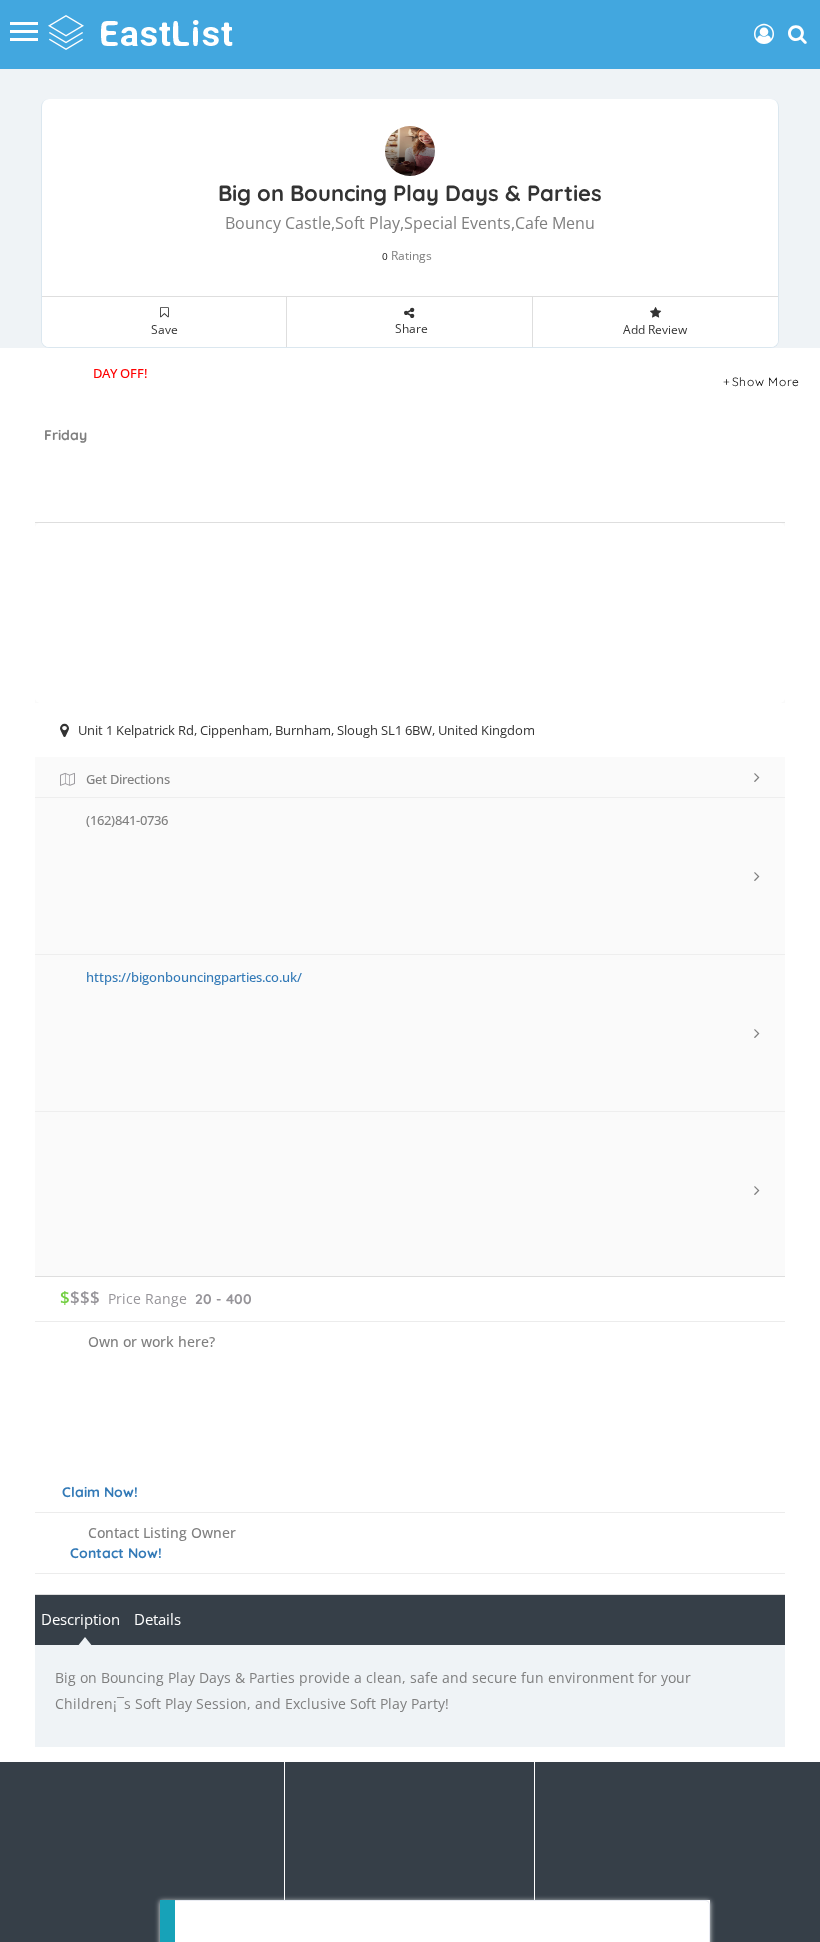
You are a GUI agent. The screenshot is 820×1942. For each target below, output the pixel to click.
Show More (766, 381)
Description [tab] (80, 1619)
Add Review (655, 329)
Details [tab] (157, 1619)
